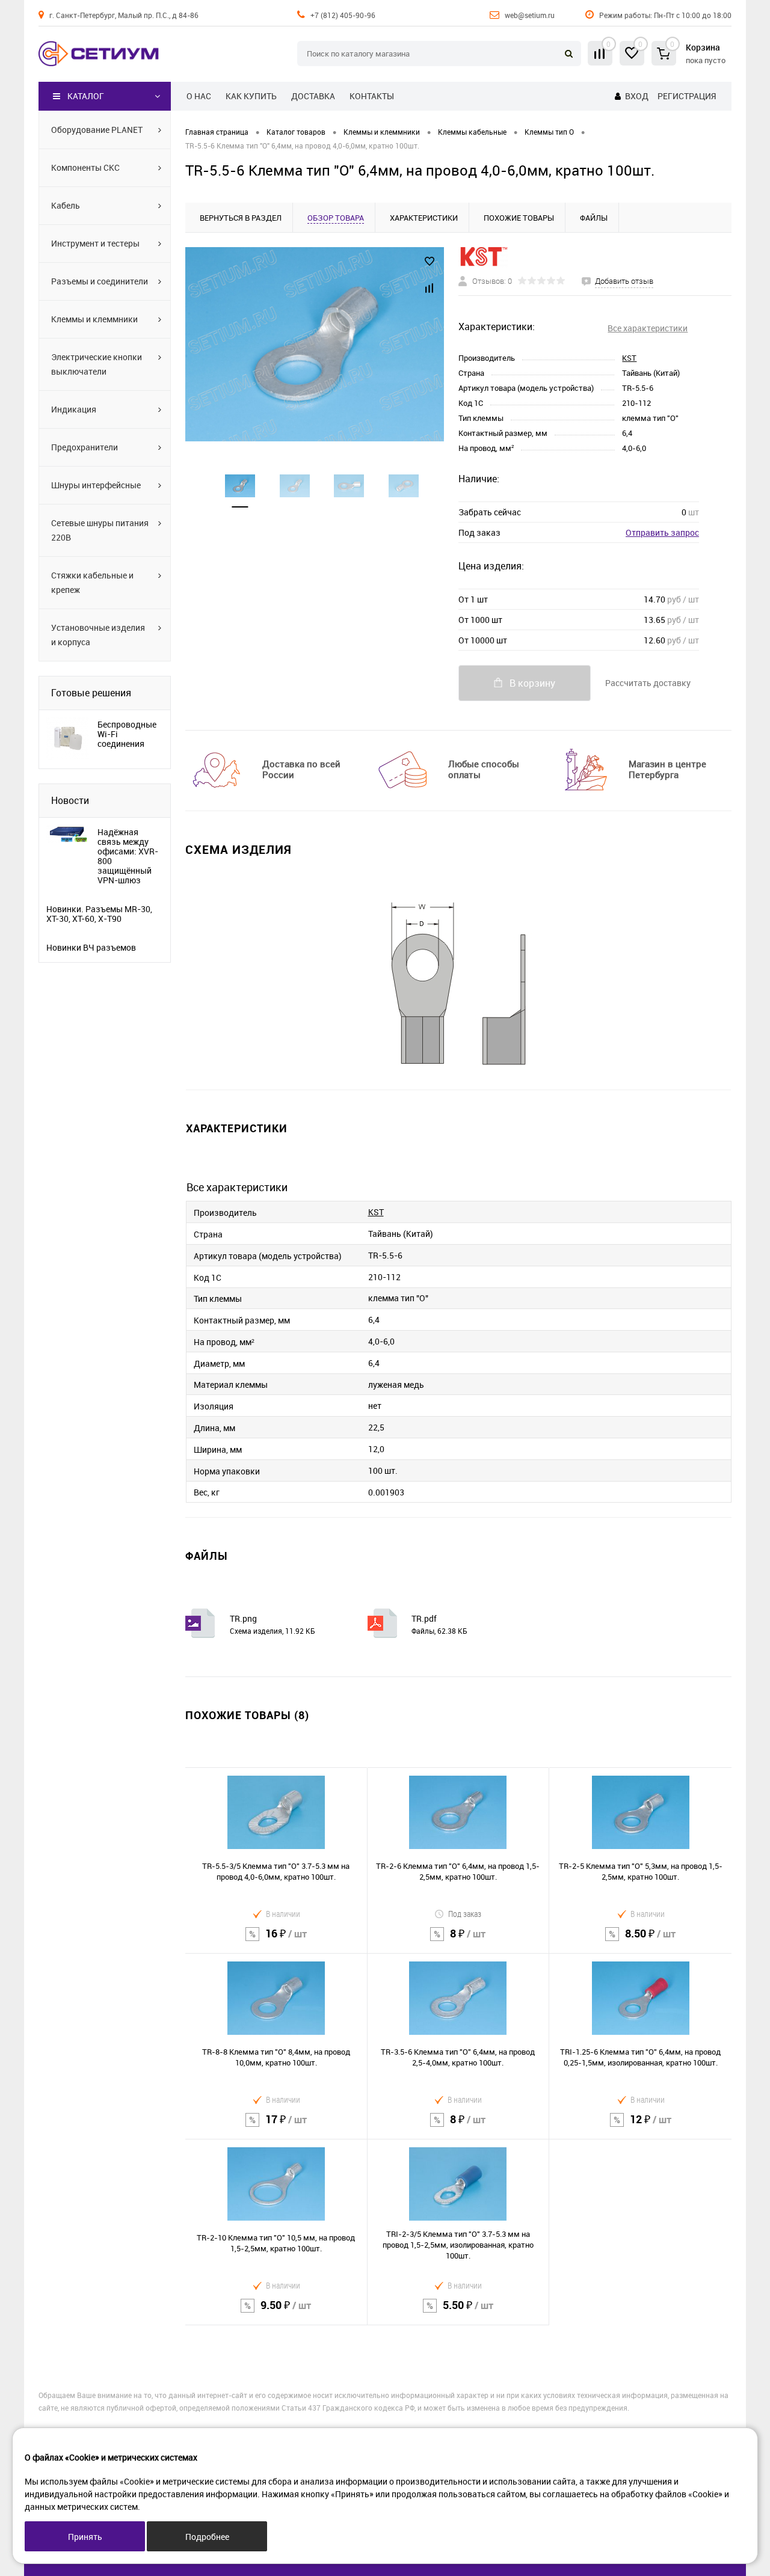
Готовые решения (91, 693)
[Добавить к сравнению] (430, 288)
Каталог (86, 96)
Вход (637, 96)
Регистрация (687, 96)
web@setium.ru (530, 15)
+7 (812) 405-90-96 (343, 15)
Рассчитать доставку (648, 683)
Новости (70, 800)
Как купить (251, 96)
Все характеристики (648, 328)
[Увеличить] (315, 344)
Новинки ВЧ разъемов (91, 948)
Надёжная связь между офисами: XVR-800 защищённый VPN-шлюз (128, 856)
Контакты (372, 96)
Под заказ (465, 1914)
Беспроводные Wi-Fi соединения (127, 734)
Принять (85, 2537)
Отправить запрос (662, 532)
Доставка (313, 96)
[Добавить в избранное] (430, 262)
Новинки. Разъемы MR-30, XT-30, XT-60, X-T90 (99, 914)
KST (629, 358)
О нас (199, 96)
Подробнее (207, 2537)
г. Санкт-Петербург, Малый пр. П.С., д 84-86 (124, 15)
